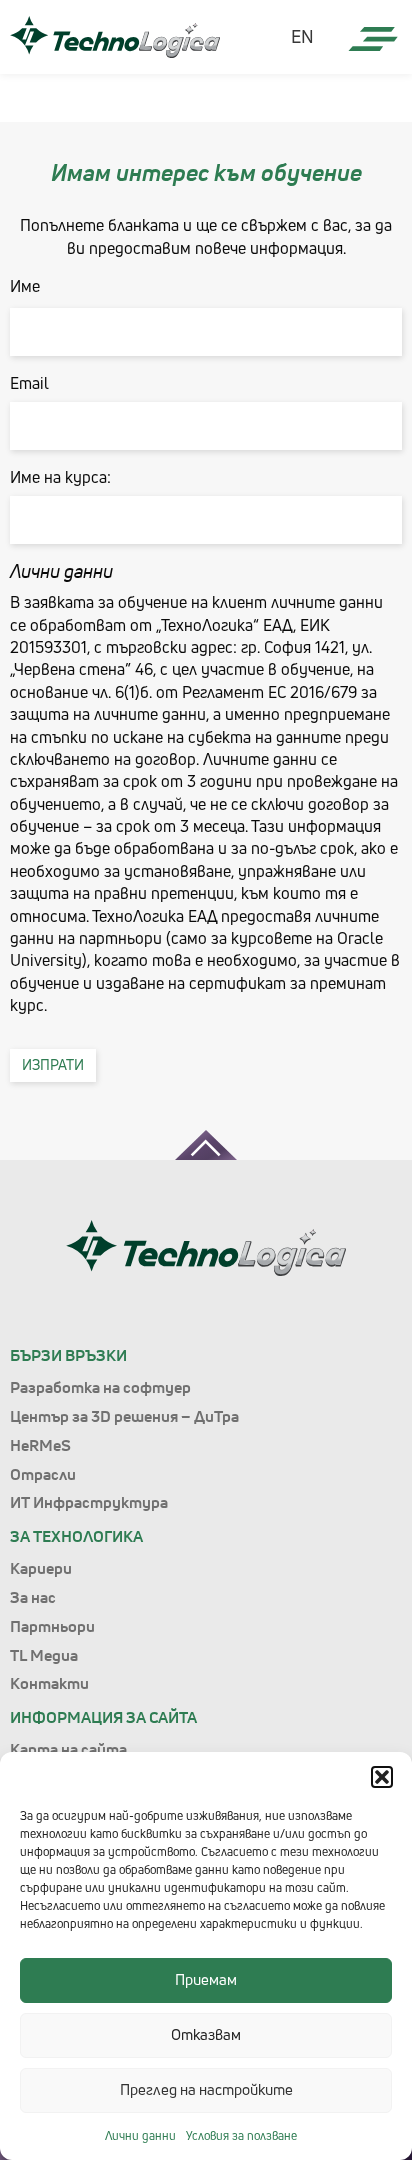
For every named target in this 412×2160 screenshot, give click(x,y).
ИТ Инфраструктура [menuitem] (89, 1502)
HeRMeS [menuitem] (40, 1445)
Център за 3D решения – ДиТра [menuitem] (124, 1416)
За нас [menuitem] (33, 1597)
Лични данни (140, 2135)
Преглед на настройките (206, 2089)
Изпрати (53, 1064)
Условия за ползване (241, 2135)
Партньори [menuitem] (52, 1626)
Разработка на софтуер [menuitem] (100, 1387)
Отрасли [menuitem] (43, 1474)
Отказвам (206, 2034)
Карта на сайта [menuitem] (68, 1749)
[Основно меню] (373, 40)
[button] (382, 1777)
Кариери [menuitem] (41, 1568)
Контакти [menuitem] (49, 1683)
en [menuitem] (302, 37)
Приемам (206, 1979)
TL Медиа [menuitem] (44, 1655)
